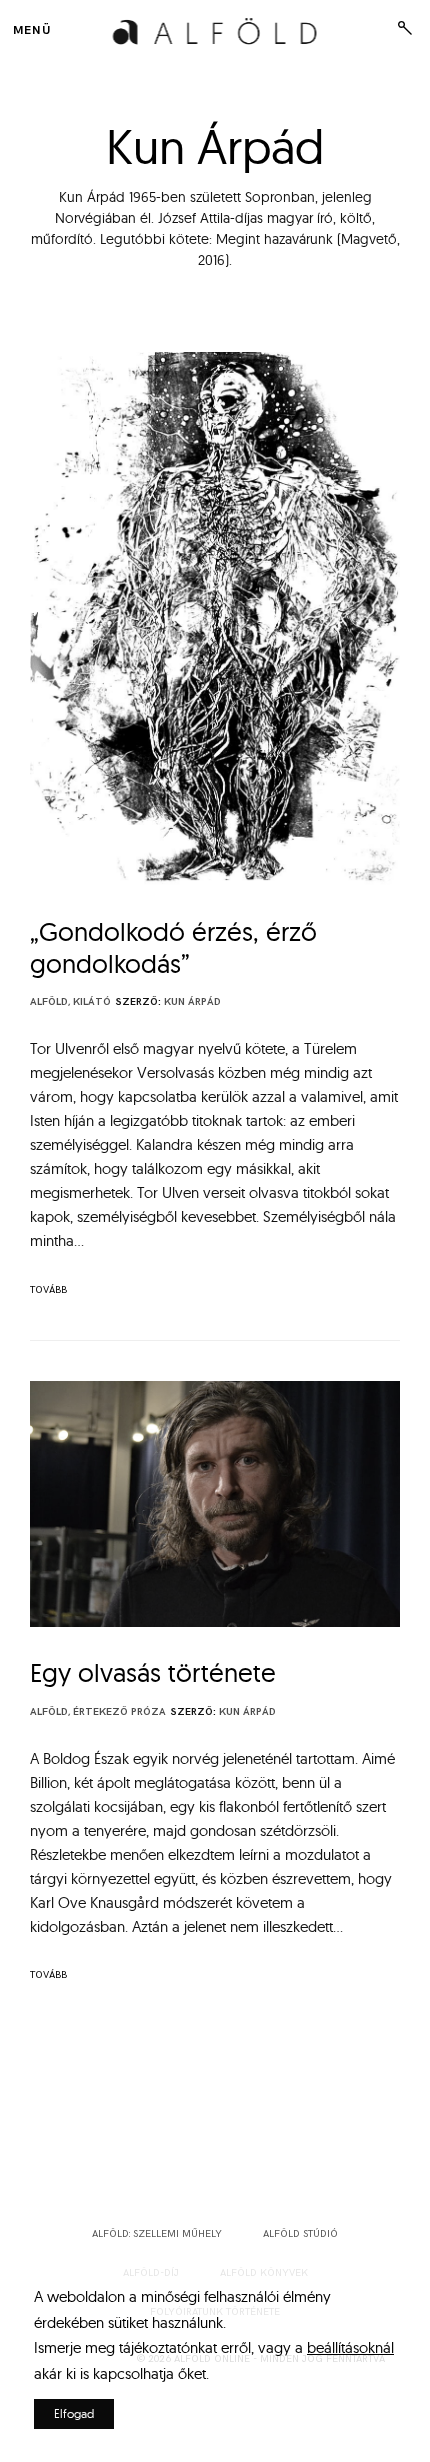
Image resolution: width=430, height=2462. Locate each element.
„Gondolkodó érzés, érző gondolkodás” (173, 947)
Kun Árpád (192, 1002)
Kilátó (92, 1002)
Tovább (48, 1290)
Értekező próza (119, 1712)
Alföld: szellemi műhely (157, 2234)
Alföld (49, 1002)
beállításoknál (350, 2347)
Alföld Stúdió (300, 2234)
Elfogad (74, 2413)
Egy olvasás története (153, 1672)
